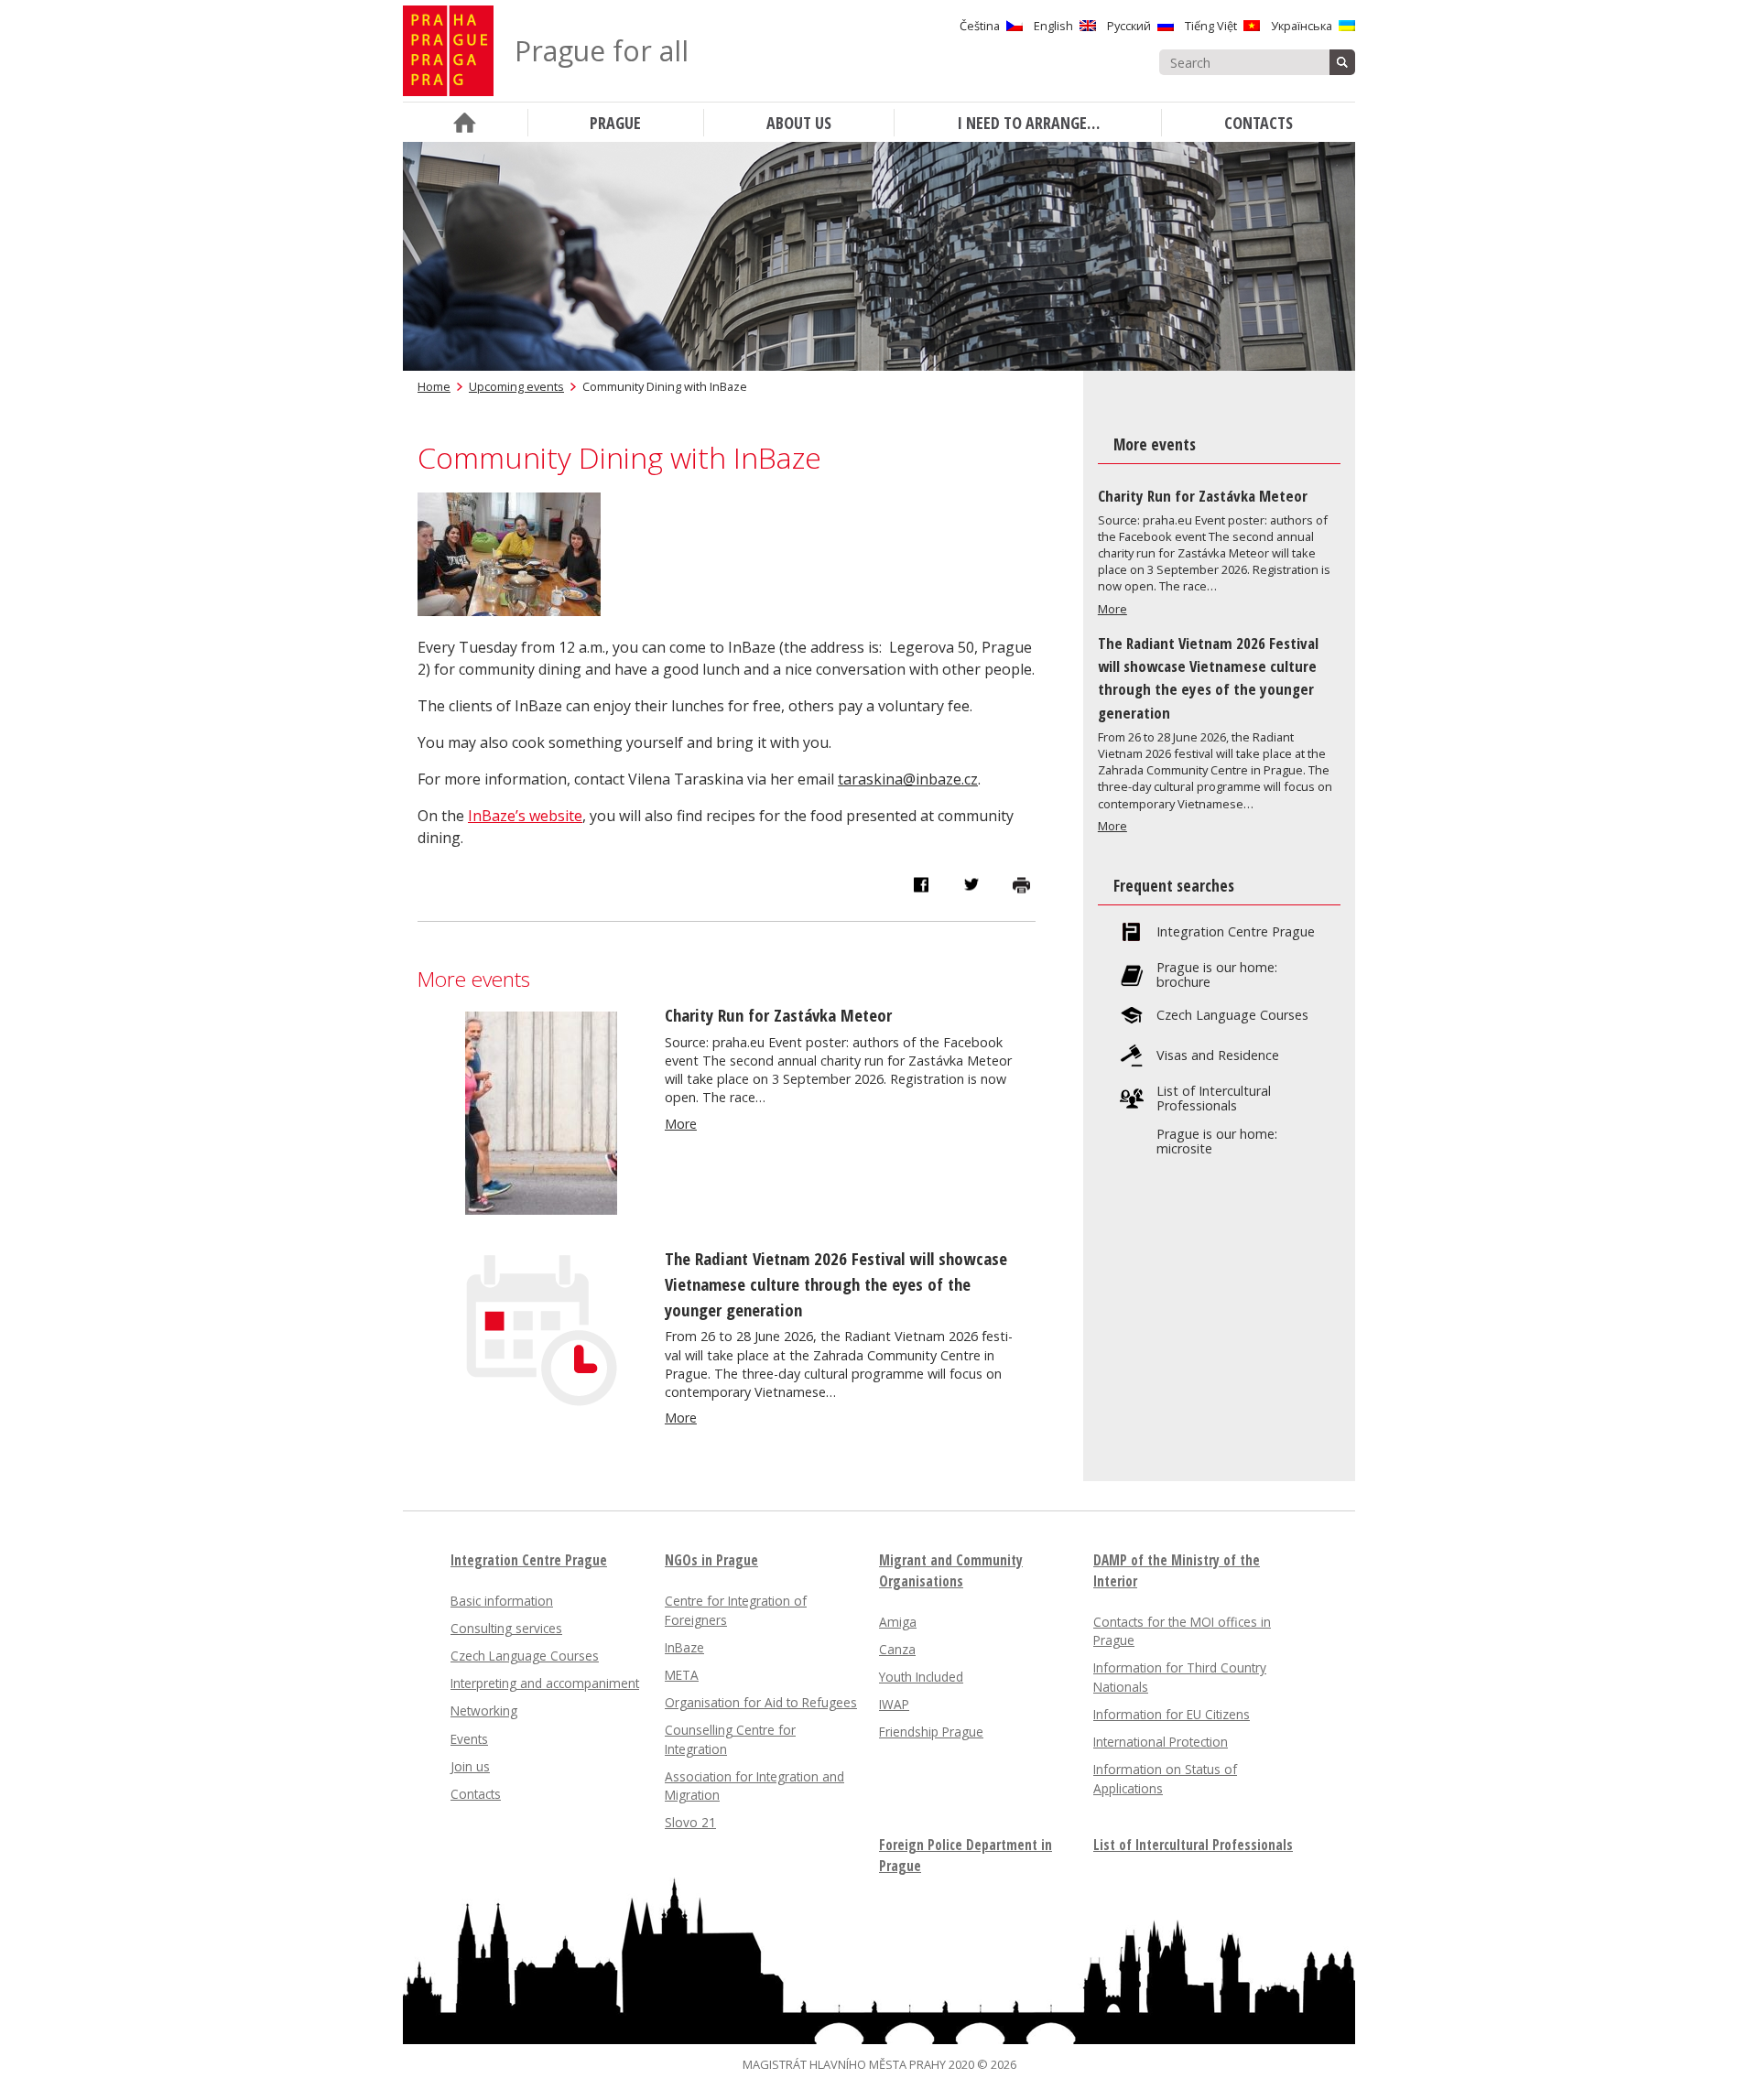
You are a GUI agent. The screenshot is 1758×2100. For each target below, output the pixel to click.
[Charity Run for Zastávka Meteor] (541, 1209)
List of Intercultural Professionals (1214, 1099)
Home (434, 386)
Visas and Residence (1218, 1055)
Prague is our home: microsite (1217, 1142)
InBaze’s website (525, 816)
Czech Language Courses (1232, 1015)
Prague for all (602, 51)
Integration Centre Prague (1236, 932)
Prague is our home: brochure (1217, 975)
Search (1342, 62)
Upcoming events (516, 386)
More (681, 1124)
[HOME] (465, 122)
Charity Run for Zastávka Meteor (778, 1015)
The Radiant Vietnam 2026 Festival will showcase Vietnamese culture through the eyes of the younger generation (836, 1284)
